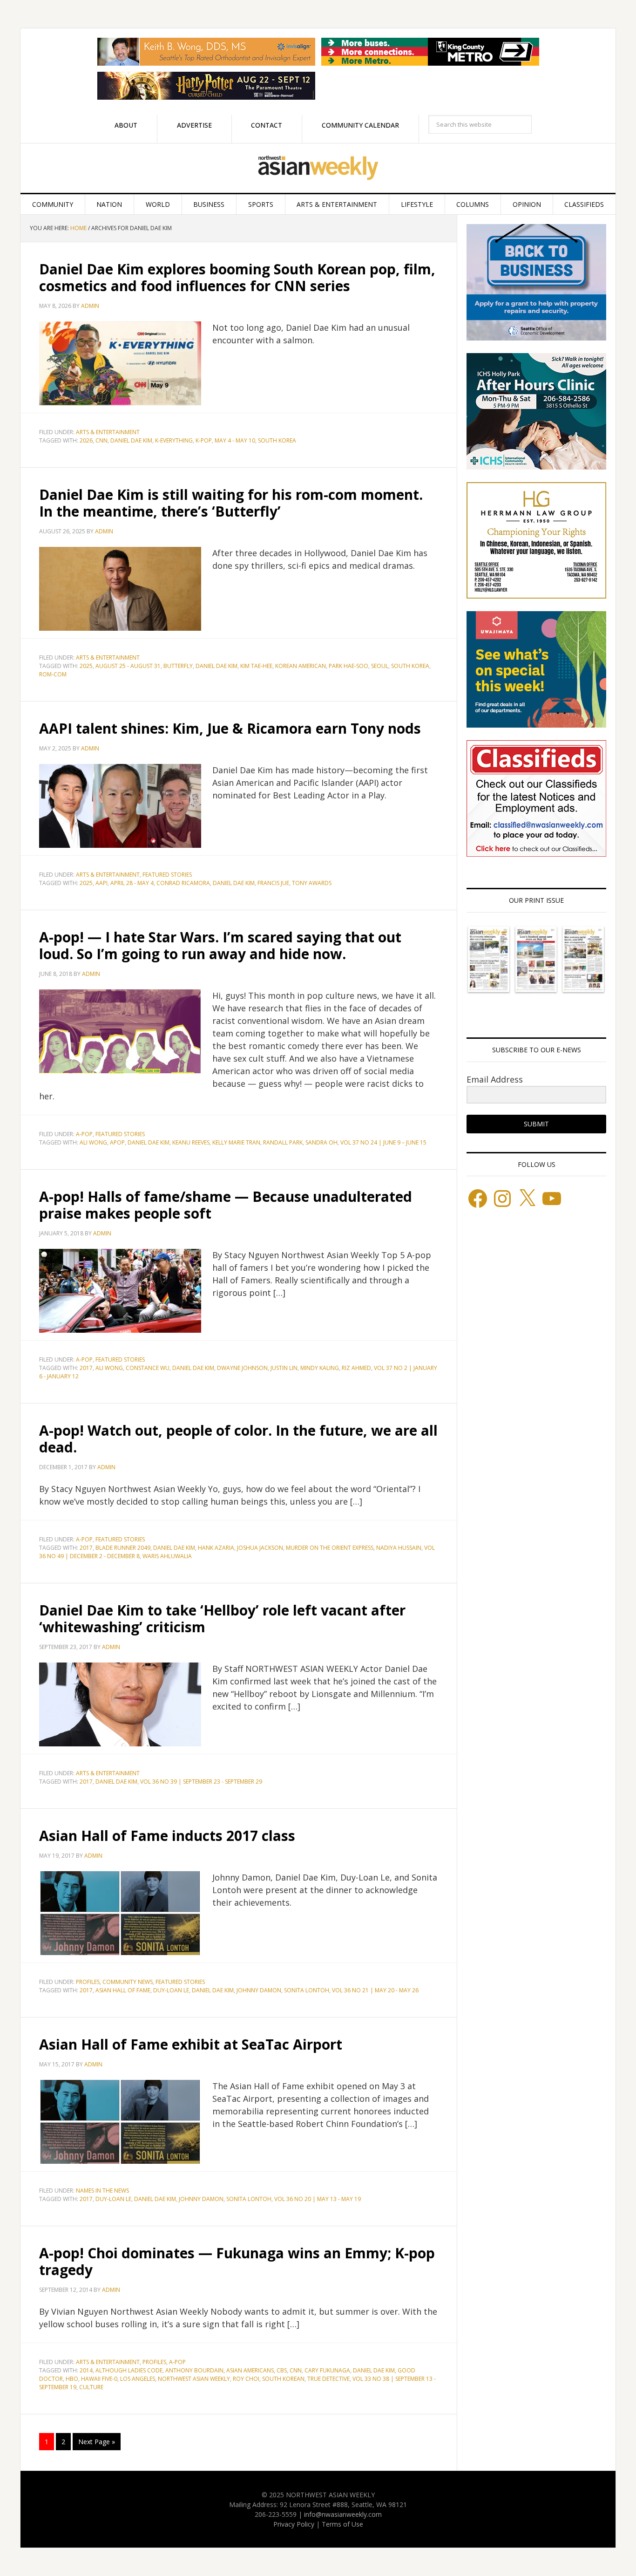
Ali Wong (93, 1142)
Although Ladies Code (129, 2370)
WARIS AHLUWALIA (167, 1556)
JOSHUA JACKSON (260, 1548)
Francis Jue (273, 883)
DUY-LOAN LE (171, 1990)
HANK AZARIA (216, 1548)
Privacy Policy (294, 2524)
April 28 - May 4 (132, 883)
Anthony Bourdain (194, 2370)
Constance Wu (148, 1368)
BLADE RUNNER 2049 (123, 1548)
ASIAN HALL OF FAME (123, 1990)
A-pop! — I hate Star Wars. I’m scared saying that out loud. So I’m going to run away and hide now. (220, 945)
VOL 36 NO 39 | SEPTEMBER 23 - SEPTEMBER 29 (201, 1782)
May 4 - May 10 (235, 440)
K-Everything (174, 440)
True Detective (328, 2379)
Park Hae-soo (348, 666)
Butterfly (178, 666)
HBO (72, 2379)
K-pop (204, 440)
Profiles (88, 1982)
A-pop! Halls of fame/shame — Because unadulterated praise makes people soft (226, 1205)
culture (91, 2387)
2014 (86, 2370)
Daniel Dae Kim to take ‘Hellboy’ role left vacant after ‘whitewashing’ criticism (222, 1619)
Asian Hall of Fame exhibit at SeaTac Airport (191, 2044)
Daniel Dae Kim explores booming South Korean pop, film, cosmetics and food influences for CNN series (237, 277)
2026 (86, 440)
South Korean (283, 2379)
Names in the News (102, 2191)
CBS (282, 2370)
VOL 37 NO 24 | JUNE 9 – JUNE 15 (383, 1142)
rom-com (53, 674)
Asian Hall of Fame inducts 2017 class (167, 1836)
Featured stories (167, 875)
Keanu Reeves (191, 1142)
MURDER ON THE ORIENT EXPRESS (330, 1548)
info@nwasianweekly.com (343, 2514)
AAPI (101, 883)
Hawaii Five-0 (99, 2379)
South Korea (277, 440)
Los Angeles (138, 2379)
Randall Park (283, 1142)
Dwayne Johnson (242, 1368)
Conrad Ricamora (183, 883)
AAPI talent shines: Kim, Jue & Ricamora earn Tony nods (230, 728)
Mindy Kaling (320, 1368)
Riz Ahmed (356, 1368)
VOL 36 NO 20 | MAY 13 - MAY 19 (318, 2199)
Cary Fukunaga (327, 2370)
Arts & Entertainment (108, 432)
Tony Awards (312, 883)
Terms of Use (342, 2524)
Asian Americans (250, 2370)
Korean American (301, 666)
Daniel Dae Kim (131, 440)
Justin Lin (284, 1368)
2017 (86, 1368)
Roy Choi (246, 2379)
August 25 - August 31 (128, 666)
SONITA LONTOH (307, 1990)
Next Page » (97, 2442)
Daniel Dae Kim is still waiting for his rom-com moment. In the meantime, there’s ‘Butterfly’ (231, 503)
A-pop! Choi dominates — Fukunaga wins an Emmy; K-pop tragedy (237, 2261)
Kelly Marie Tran (236, 1142)
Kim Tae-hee (256, 666)
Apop (117, 1142)
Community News (128, 1982)
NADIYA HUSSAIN (399, 1548)
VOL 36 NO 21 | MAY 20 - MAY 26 (375, 1990)
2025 (86, 666)
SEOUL (380, 666)
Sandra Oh (321, 1142)
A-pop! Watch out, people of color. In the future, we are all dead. (238, 1439)
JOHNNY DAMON (259, 1990)
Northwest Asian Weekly (318, 168)
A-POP (84, 1134)
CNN (101, 440)
